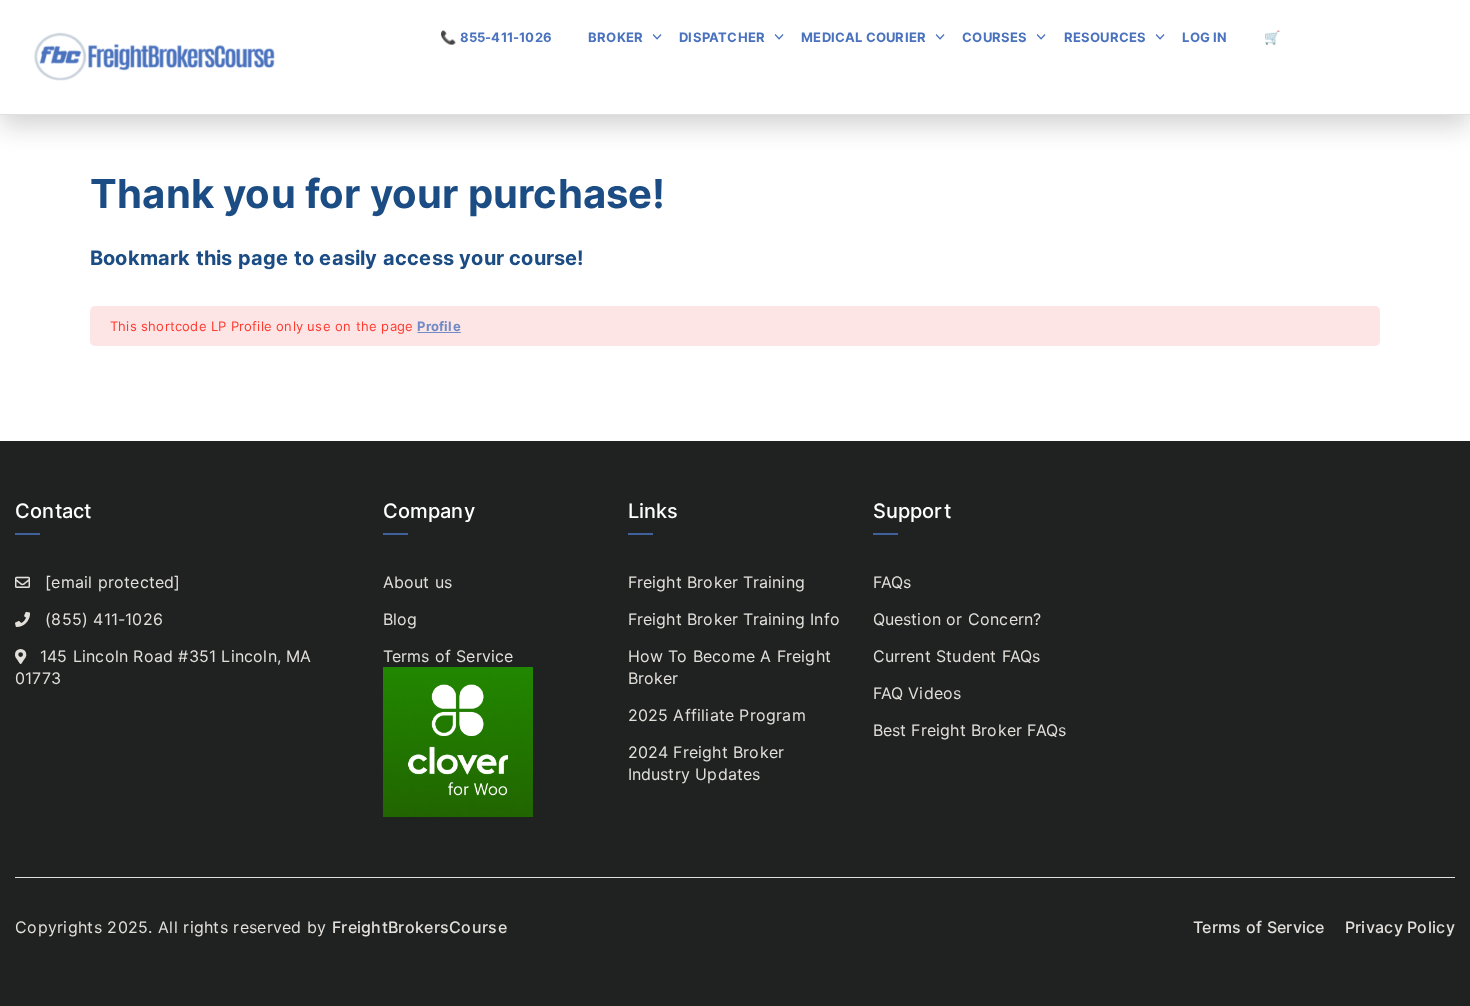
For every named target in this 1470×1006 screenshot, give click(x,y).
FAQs (892, 582)
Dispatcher (722, 37)
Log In (1204, 37)
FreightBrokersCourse (419, 927)
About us (418, 582)
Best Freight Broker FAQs (970, 730)
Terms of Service (448, 656)
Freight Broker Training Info (734, 619)
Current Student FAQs (957, 656)
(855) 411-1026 (104, 619)
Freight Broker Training (717, 582)
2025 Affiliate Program (717, 715)
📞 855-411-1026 (496, 37)
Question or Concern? (957, 619)
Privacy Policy (1400, 927)
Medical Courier (863, 37)
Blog (400, 619)
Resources (1105, 37)
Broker (615, 37)
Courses (994, 37)
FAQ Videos (917, 693)
